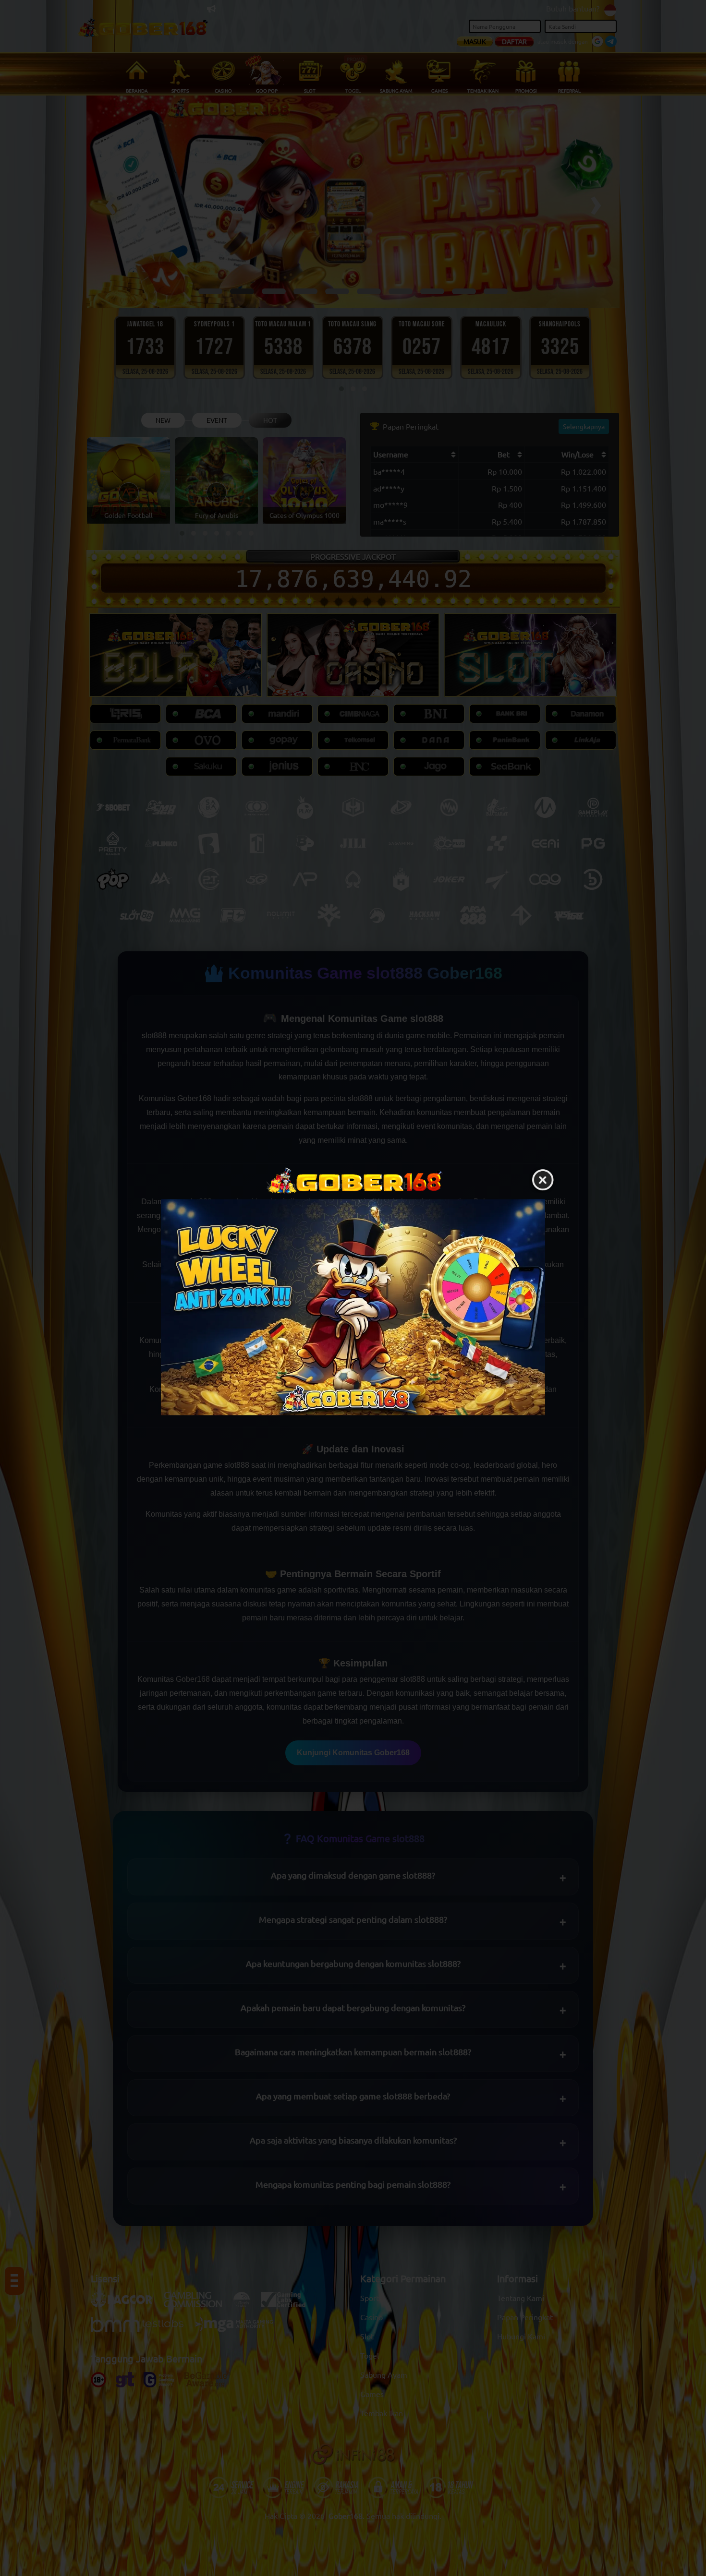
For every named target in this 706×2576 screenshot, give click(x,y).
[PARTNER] (353, 1307)
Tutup (543, 1180)
